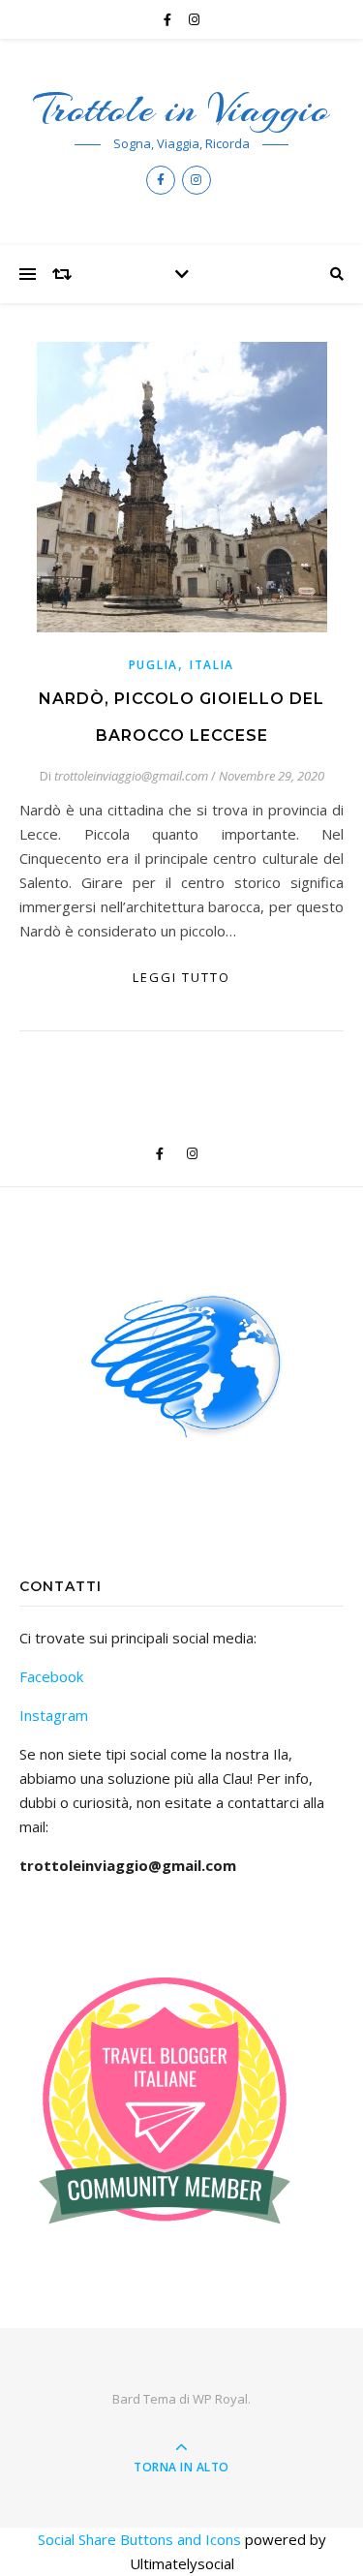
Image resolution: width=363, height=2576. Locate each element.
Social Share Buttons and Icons (139, 2539)
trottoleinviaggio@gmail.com (131, 776)
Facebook (51, 1676)
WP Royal (220, 2399)
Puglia (153, 665)
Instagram (54, 1715)
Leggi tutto (181, 977)
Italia (212, 665)
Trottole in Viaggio (181, 109)
